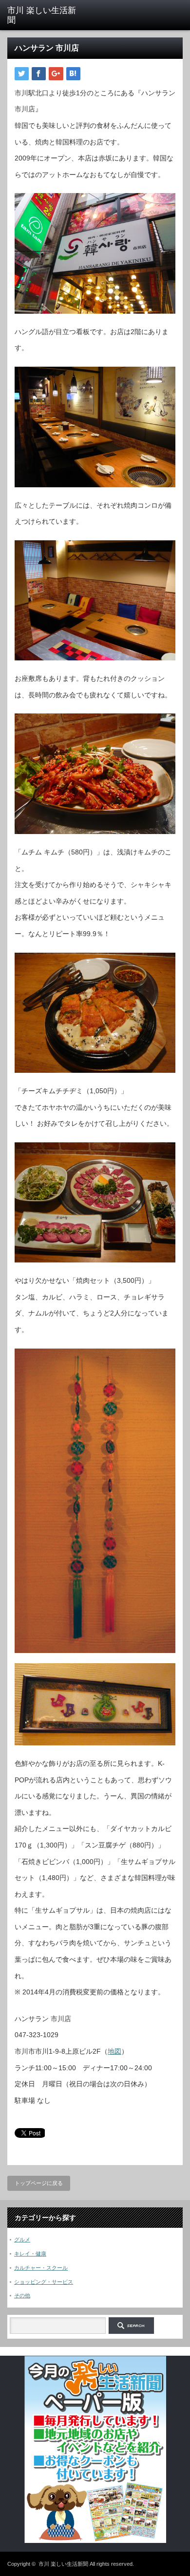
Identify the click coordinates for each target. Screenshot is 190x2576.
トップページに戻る (39, 2183)
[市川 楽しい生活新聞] (45, 16)
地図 (114, 2051)
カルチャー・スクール (41, 2268)
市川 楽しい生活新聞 (63, 2564)
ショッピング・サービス (44, 2282)
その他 (22, 2295)
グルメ (22, 2239)
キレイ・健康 (30, 2254)
